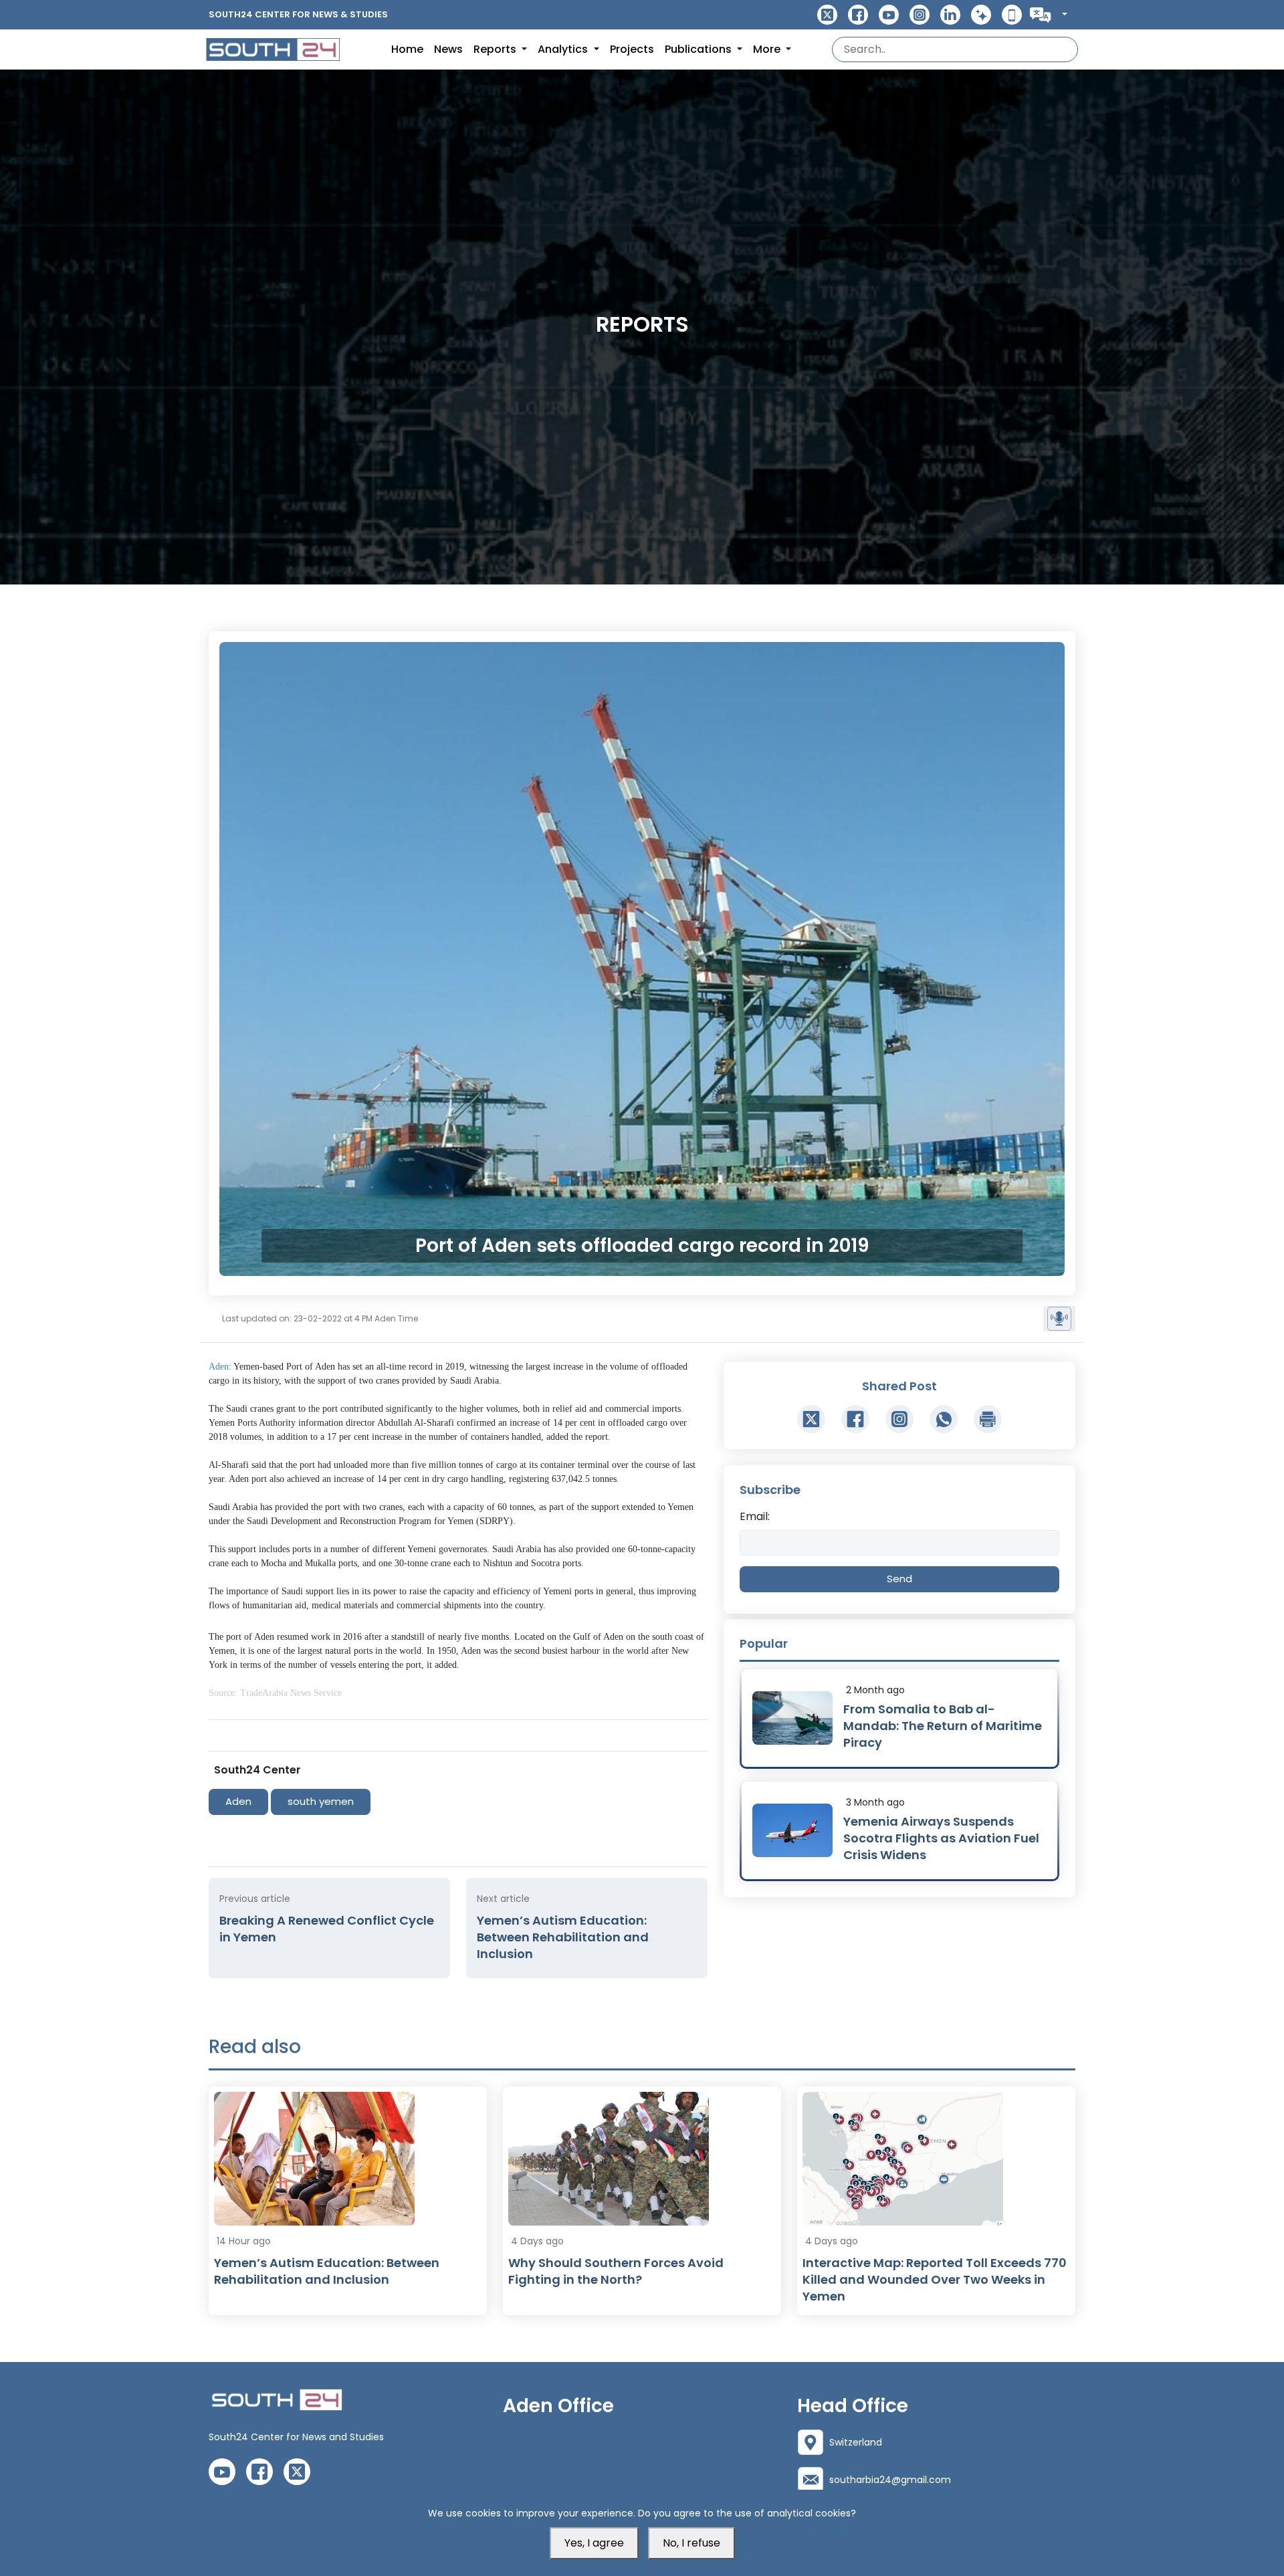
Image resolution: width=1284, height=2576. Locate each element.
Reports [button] (496, 49)
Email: (755, 1516)
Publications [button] (700, 49)
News (448, 49)
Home (407, 49)
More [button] (768, 49)
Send (899, 1579)
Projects (632, 49)
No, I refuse (691, 2543)
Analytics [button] (564, 49)
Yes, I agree (594, 2543)
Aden (238, 1801)
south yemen (321, 1801)
